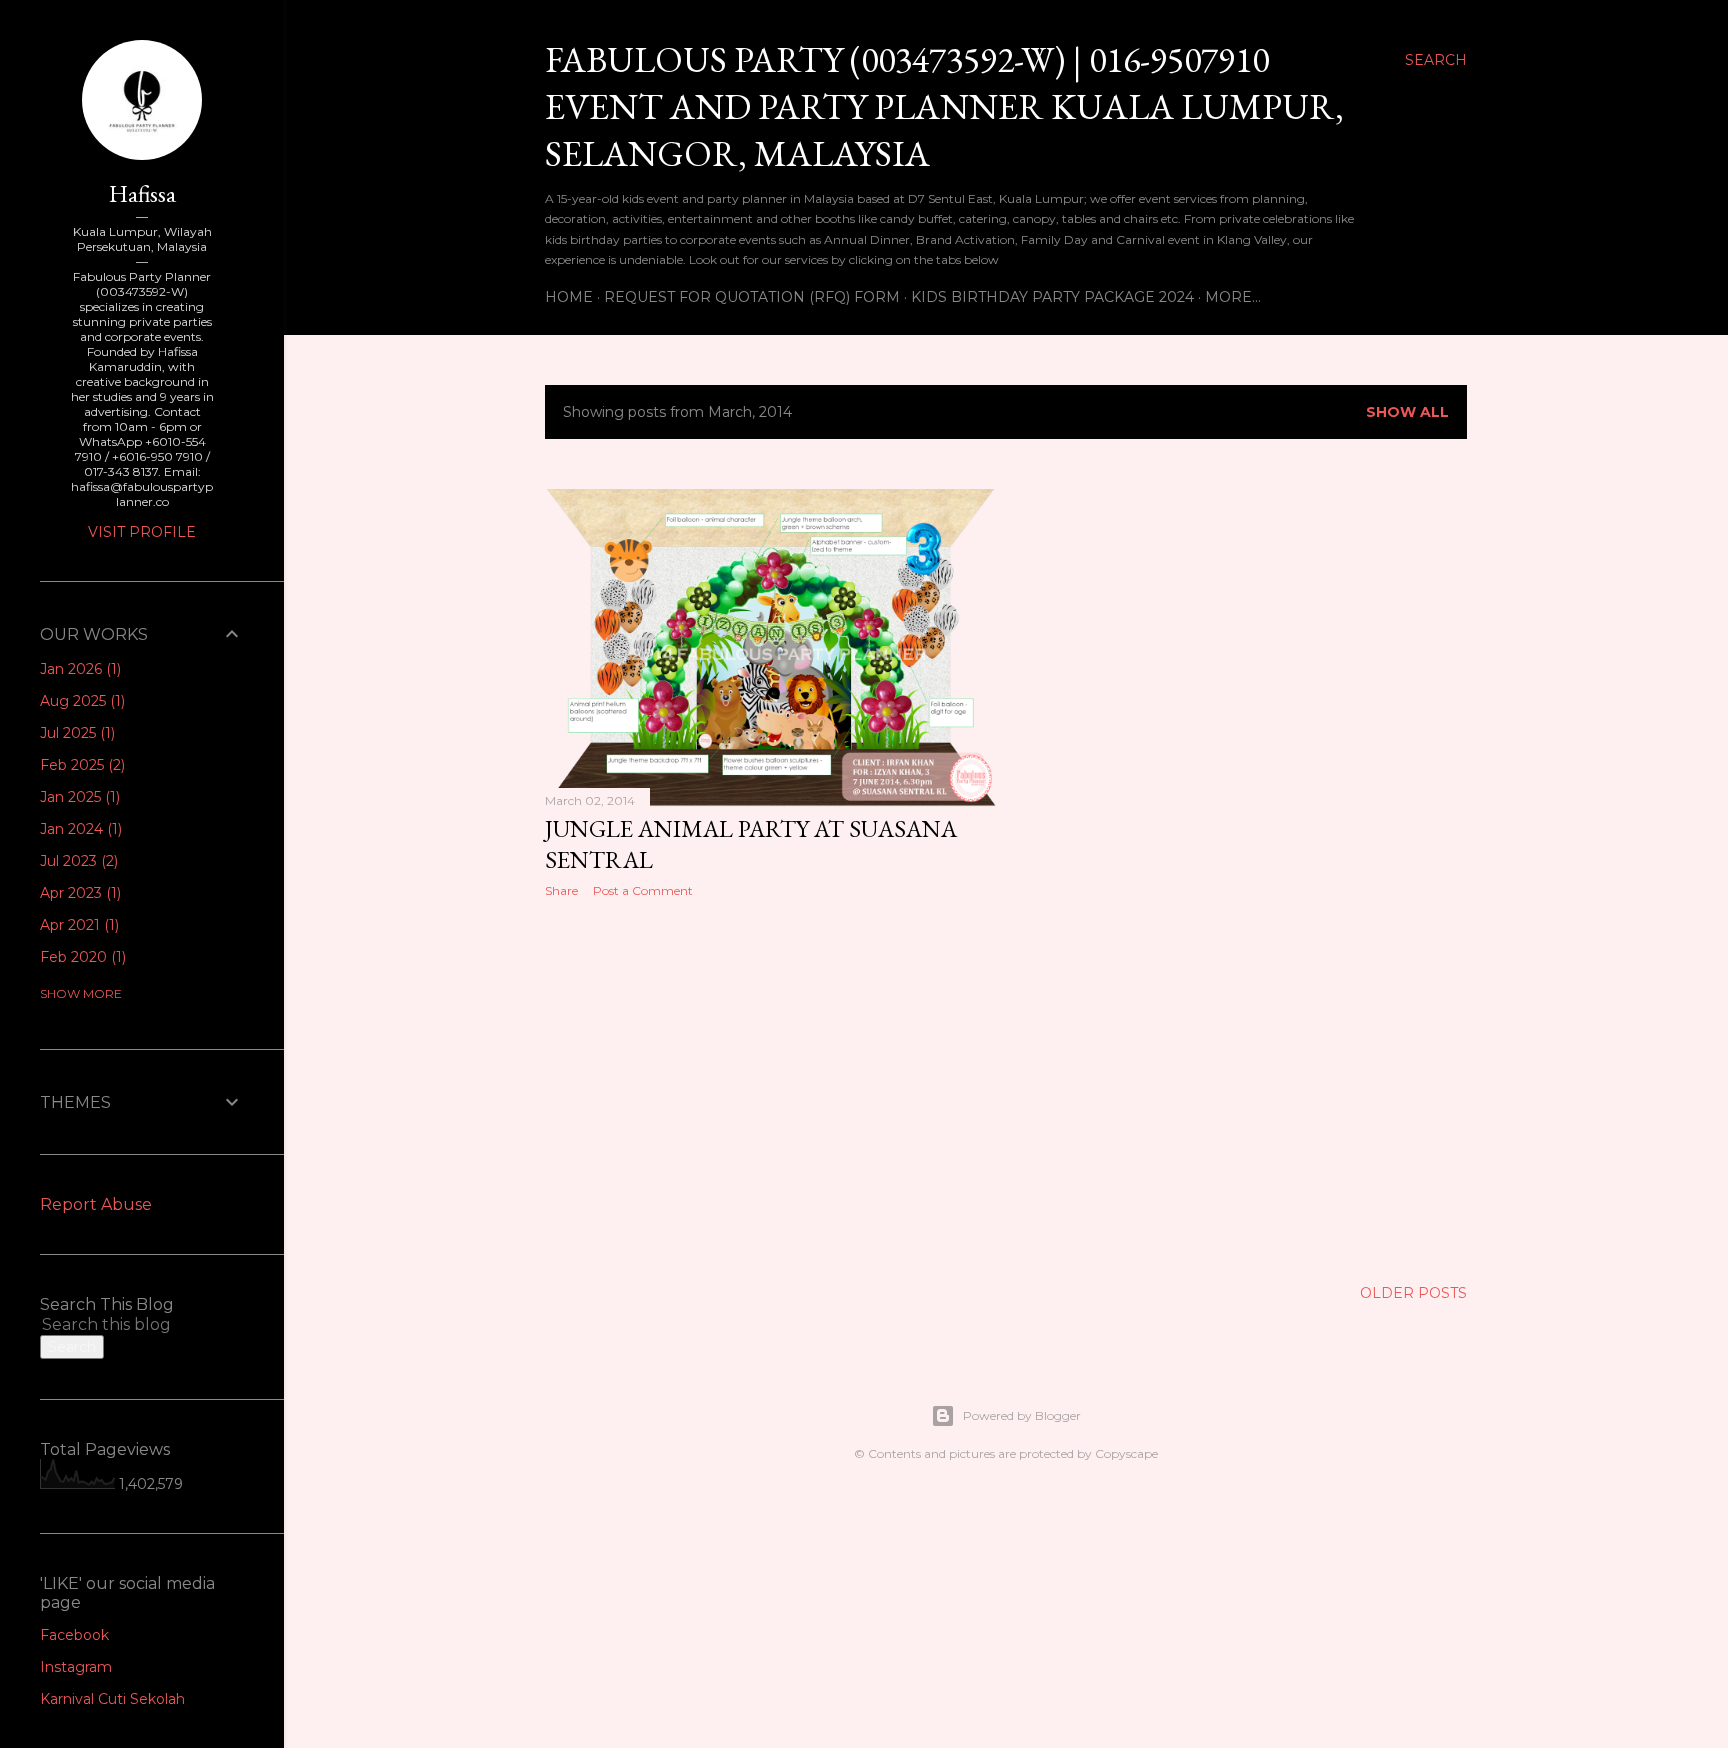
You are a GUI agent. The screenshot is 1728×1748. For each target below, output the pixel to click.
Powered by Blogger (1022, 1415)
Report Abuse (96, 1204)
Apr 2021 (77, 925)
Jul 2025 (75, 733)
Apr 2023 (78, 893)
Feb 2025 (80, 765)
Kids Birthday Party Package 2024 (1052, 297)
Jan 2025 (78, 797)
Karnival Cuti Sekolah (112, 1699)
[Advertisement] (770, 1088)
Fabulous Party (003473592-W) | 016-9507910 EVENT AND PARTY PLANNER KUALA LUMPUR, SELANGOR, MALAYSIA (944, 106)
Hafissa (142, 193)
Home (569, 297)
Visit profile (142, 532)
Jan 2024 (79, 829)
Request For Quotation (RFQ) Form (752, 297)
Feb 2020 (81, 957)
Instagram (76, 1667)
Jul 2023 (77, 861)
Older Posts (1413, 1293)
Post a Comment (643, 890)
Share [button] (561, 890)
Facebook (74, 1635)
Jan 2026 (78, 669)
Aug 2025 (80, 701)
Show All (1407, 412)
